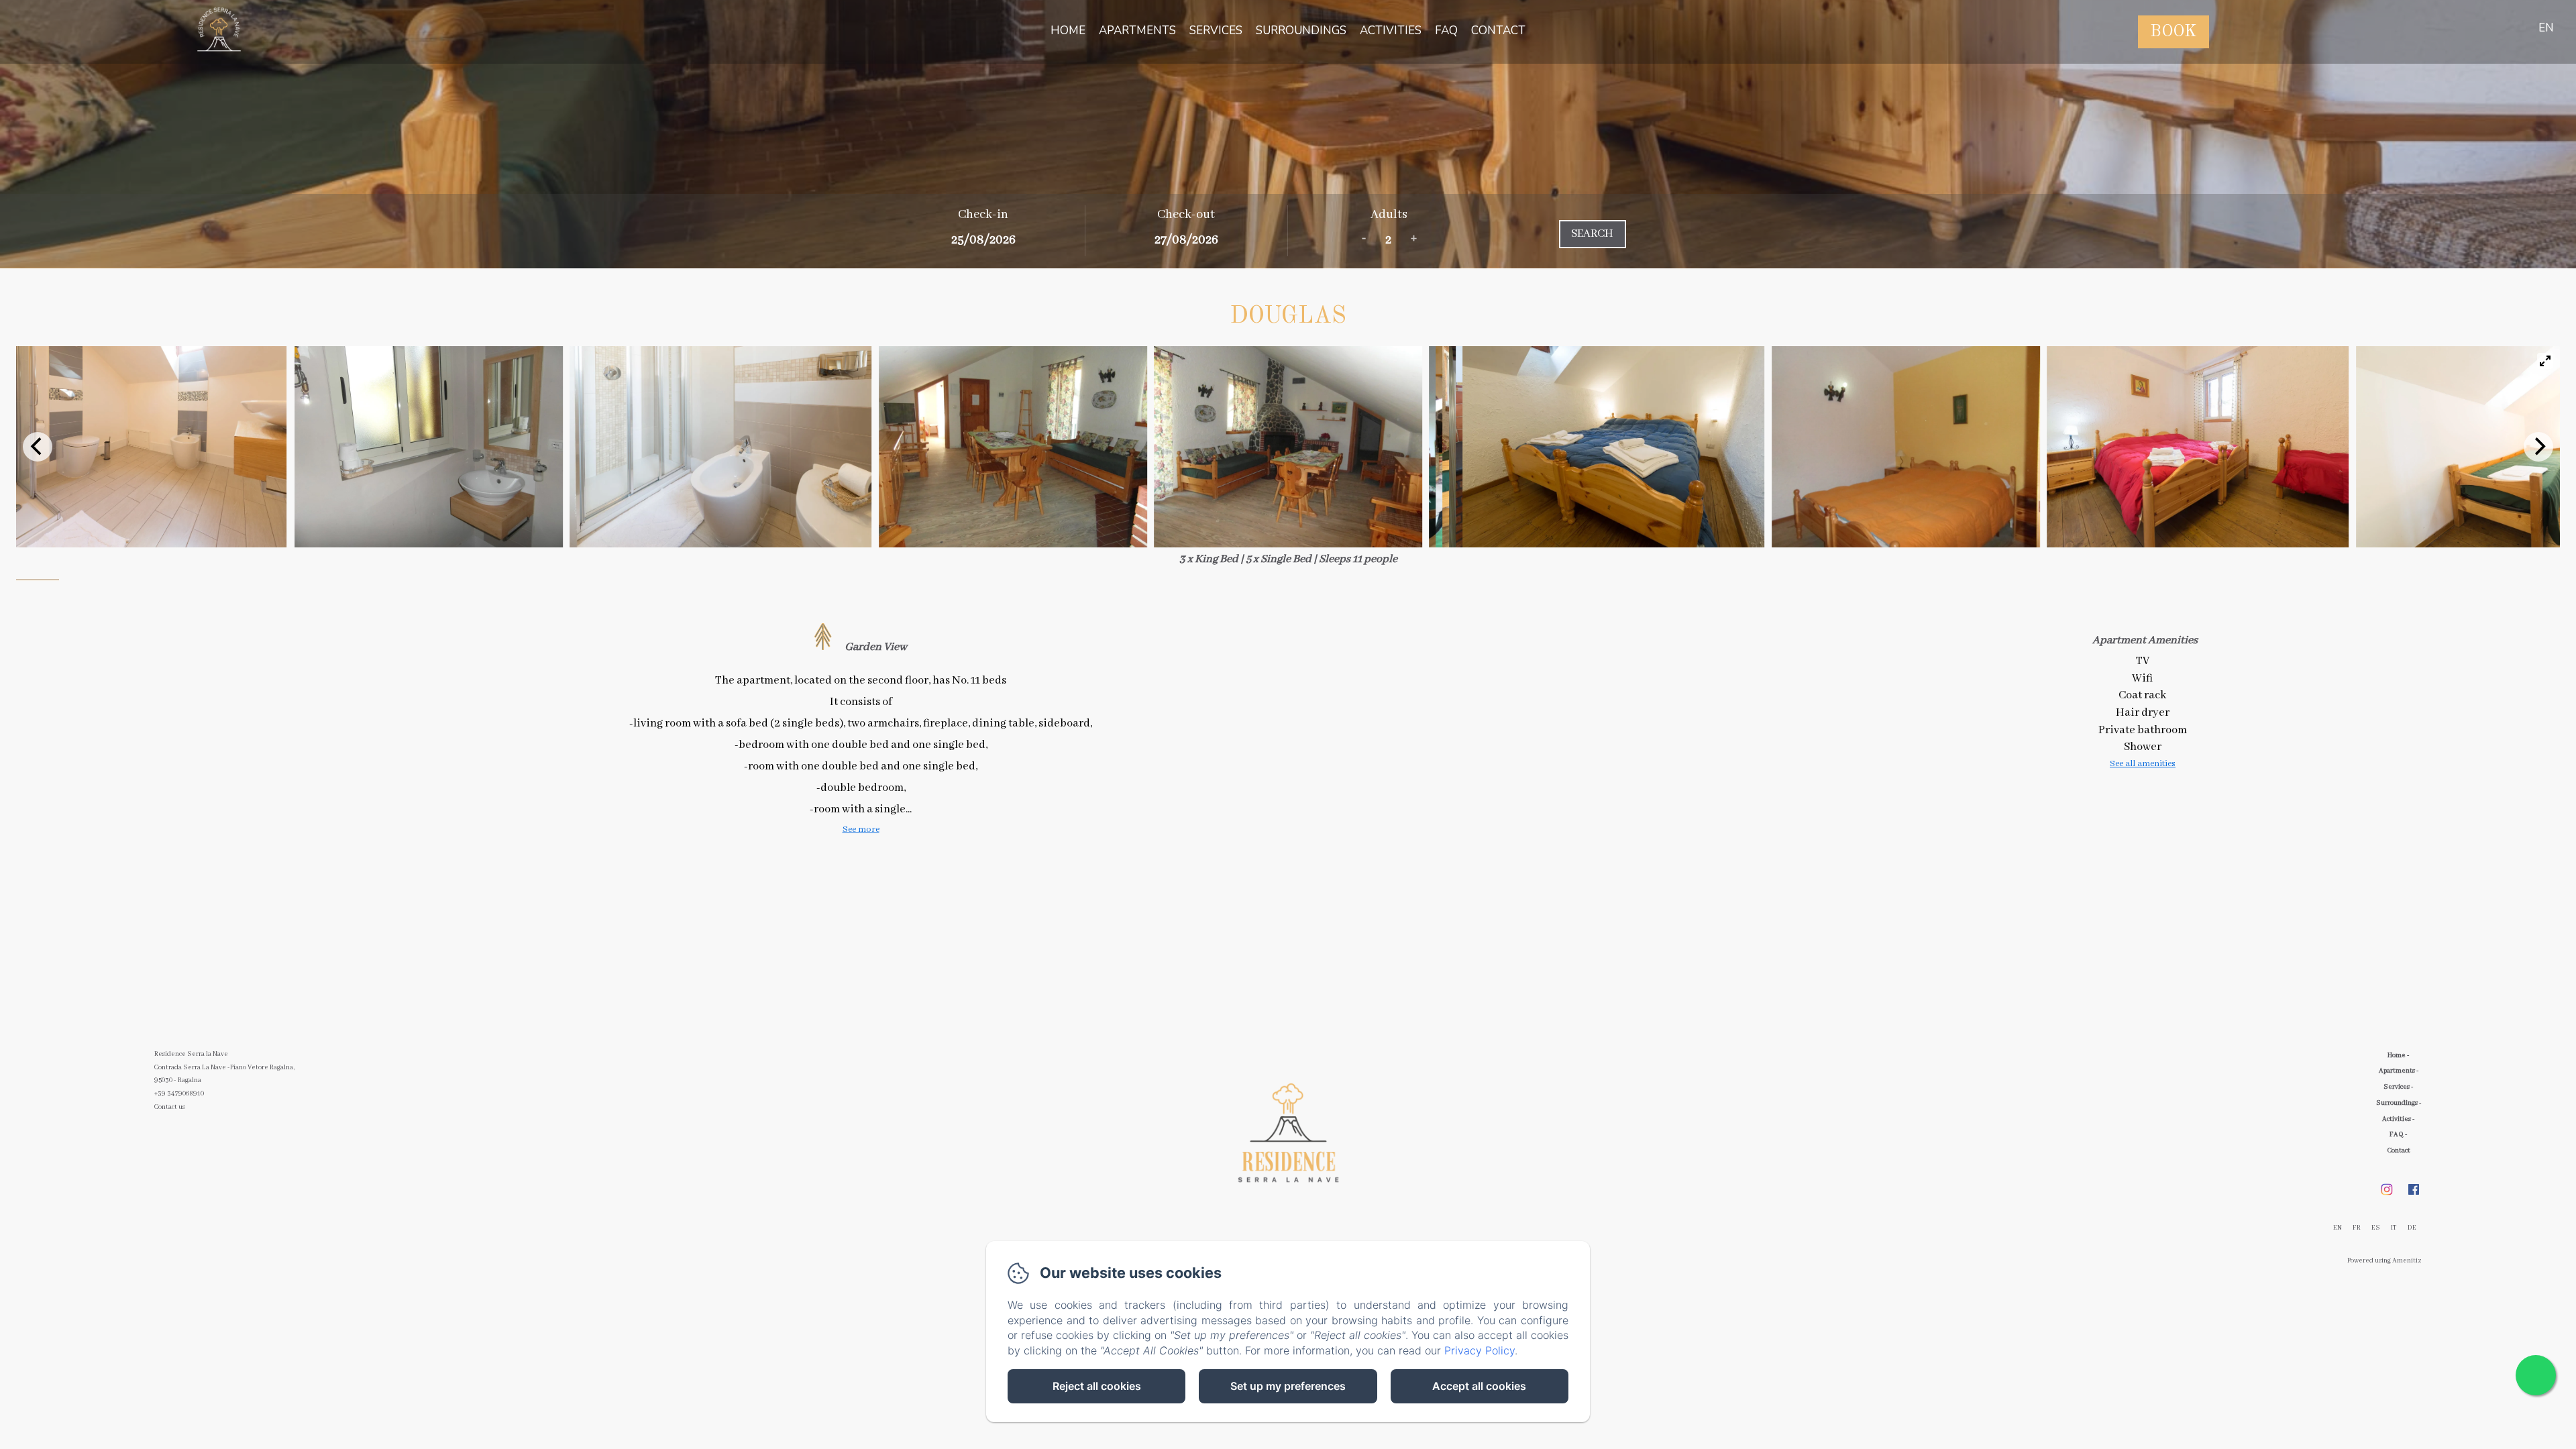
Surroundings (1301, 31)
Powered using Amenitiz (2384, 1261)
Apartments (1137, 31)
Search (1592, 234)
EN (2338, 1228)
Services (1216, 31)
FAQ (1446, 31)
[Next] (2538, 447)
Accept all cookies (1479, 1386)
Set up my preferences (1288, 1386)
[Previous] (38, 447)
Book (2173, 32)
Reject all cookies (1097, 1386)
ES (2376, 1228)
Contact (1498, 31)
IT (2394, 1228)
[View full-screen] (2545, 361)
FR (2357, 1228)
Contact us (170, 1107)
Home (1068, 31)
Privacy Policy (1480, 1350)
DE (2412, 1228)
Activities (1391, 31)
